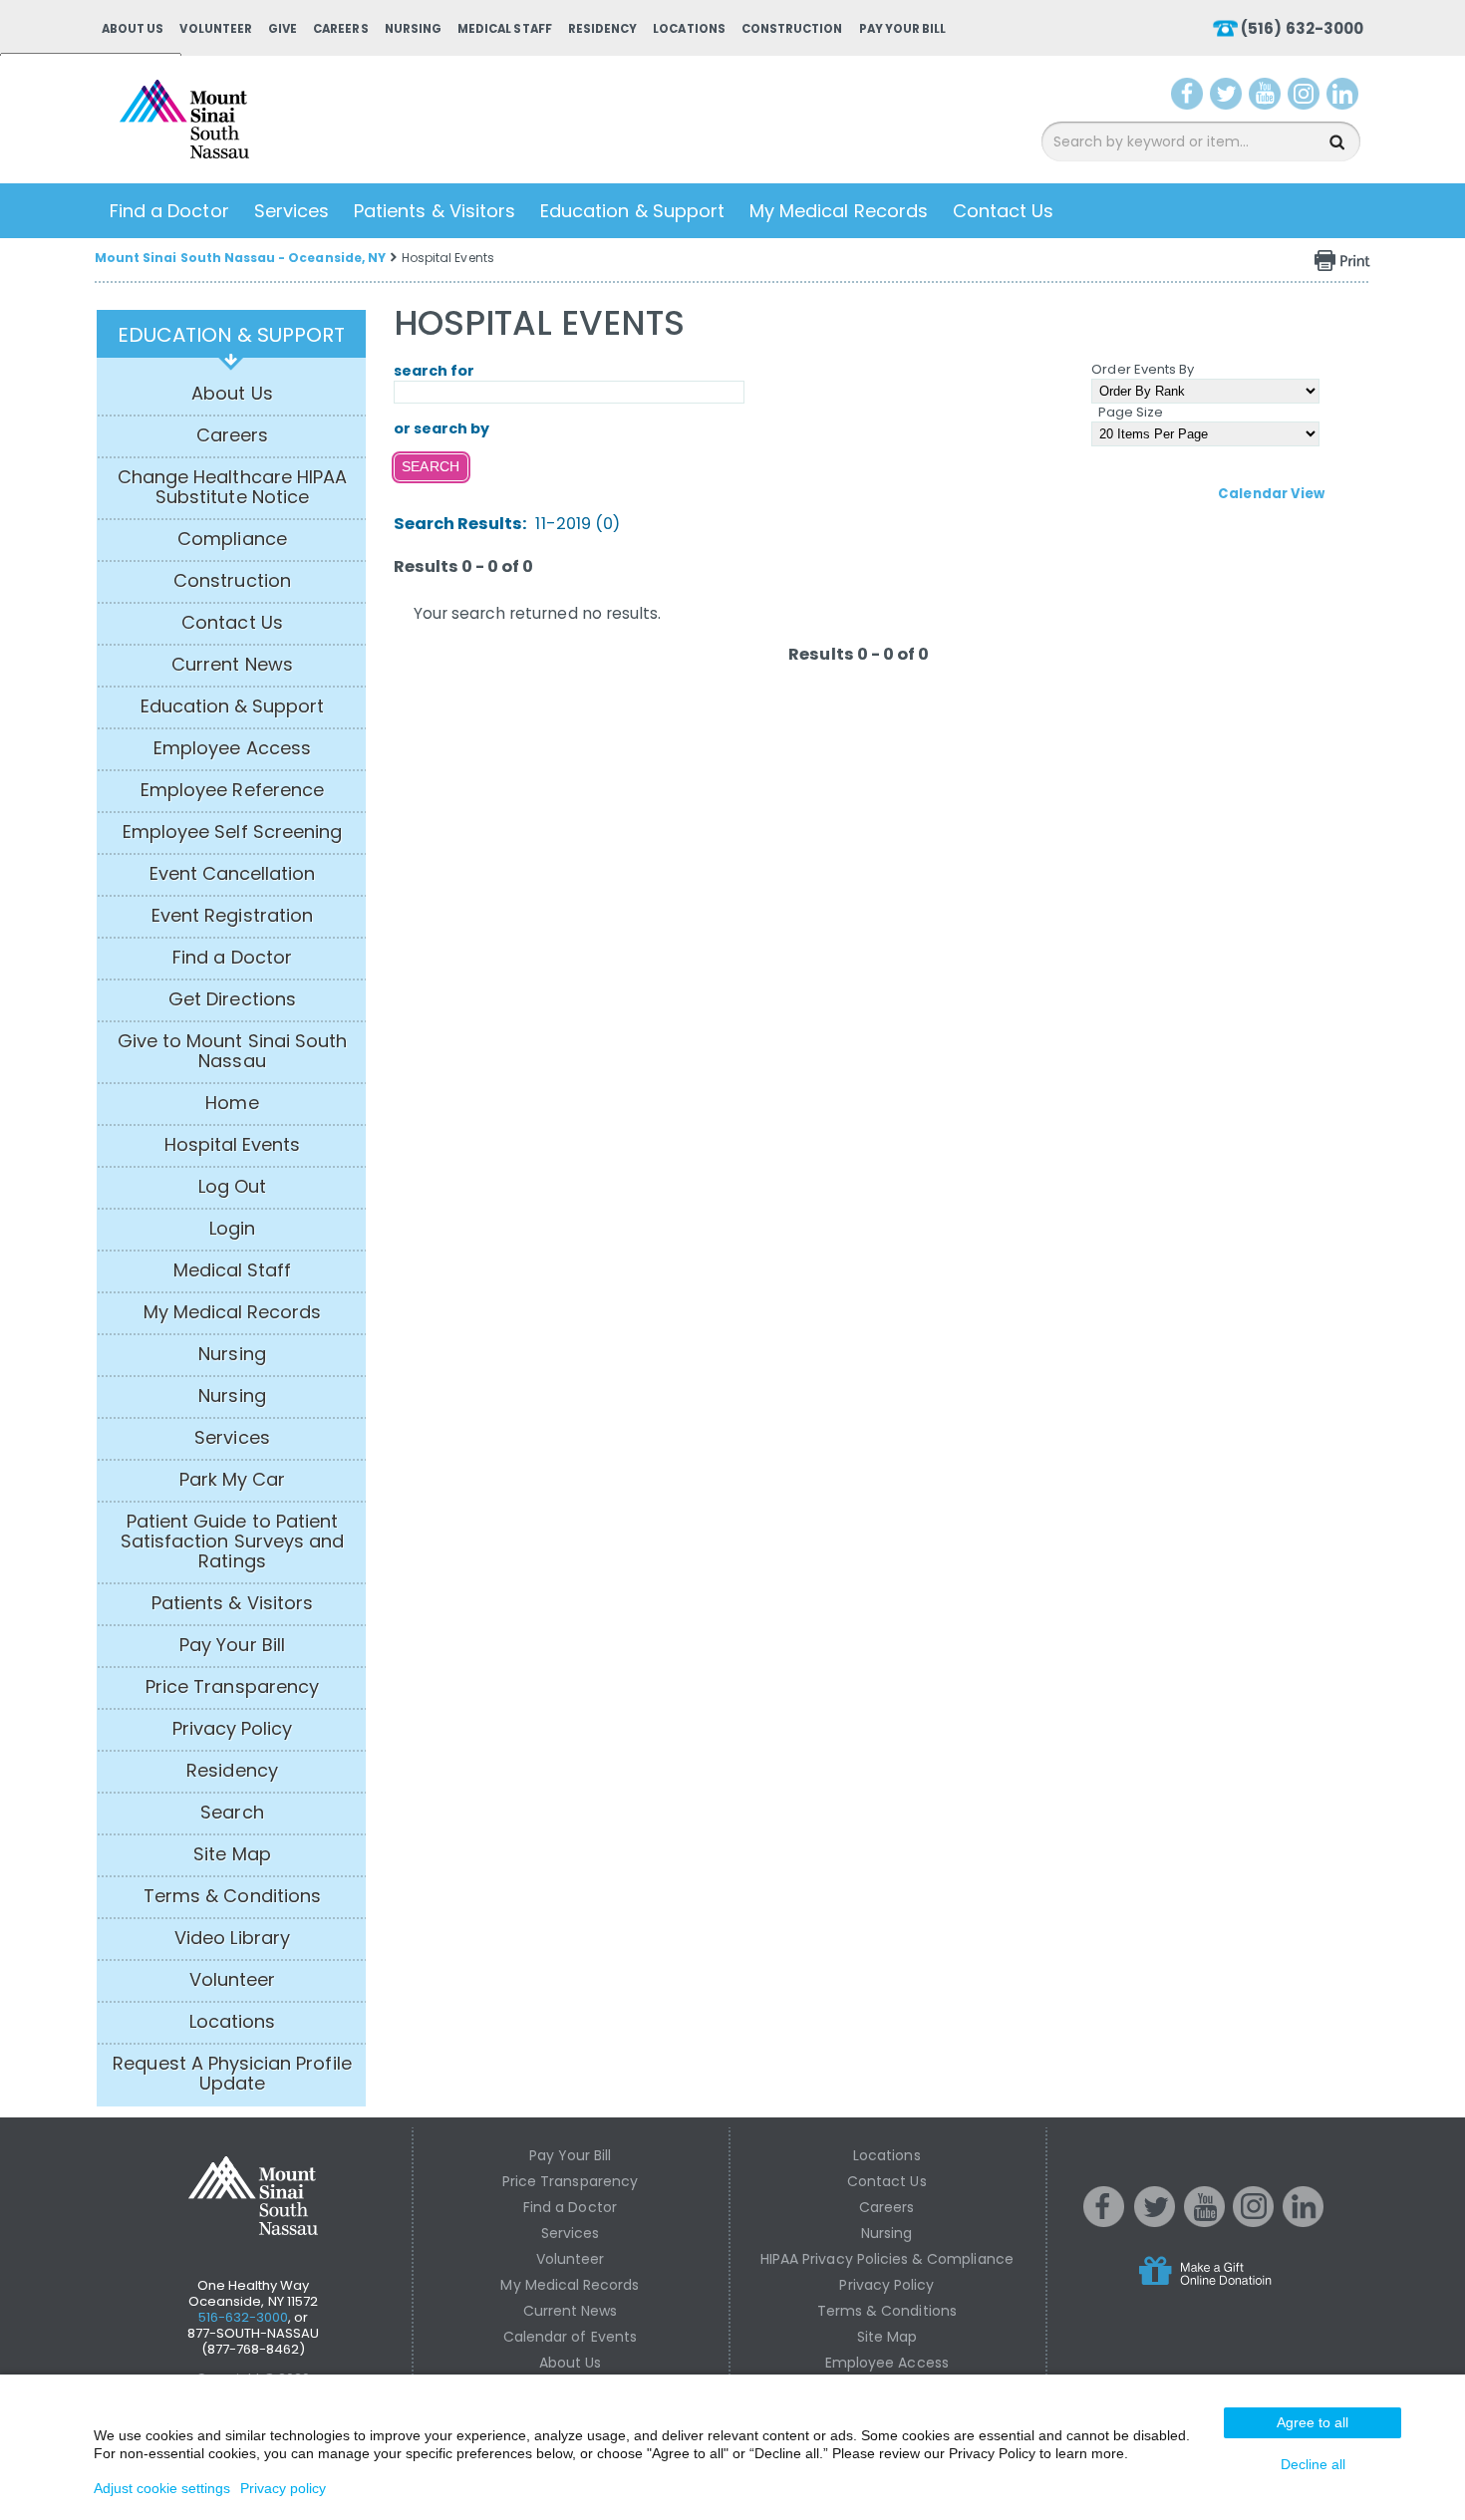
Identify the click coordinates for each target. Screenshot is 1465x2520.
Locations (689, 29)
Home (232, 1103)
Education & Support (632, 211)
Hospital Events (233, 1145)
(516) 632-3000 (1302, 28)
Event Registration (232, 916)
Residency (602, 29)
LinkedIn (1347, 98)
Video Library (232, 1938)
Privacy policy (283, 2488)
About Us (133, 29)
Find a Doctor (169, 211)
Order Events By (1143, 369)
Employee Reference (232, 790)
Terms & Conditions (232, 1896)
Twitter (1228, 98)
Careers (340, 29)
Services (292, 211)
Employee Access (232, 748)
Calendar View (1271, 494)
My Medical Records (839, 211)
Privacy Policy (233, 1729)
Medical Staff (505, 29)
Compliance (232, 539)
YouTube (1267, 98)
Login (232, 1229)
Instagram (1308, 98)
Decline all (1313, 2464)
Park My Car (233, 1480)
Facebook (1187, 98)
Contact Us (1004, 211)
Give (283, 29)
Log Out (232, 1187)
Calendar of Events (570, 2337)
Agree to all (1313, 2422)
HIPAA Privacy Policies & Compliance (887, 2259)
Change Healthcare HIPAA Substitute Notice (232, 487)
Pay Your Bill (903, 29)
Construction (792, 29)
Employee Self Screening (232, 832)
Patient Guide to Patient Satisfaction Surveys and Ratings (232, 1541)
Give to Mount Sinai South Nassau (232, 1051)
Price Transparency (232, 1687)
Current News (232, 665)
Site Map (232, 1854)
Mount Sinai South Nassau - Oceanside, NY (240, 258)
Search (232, 1813)
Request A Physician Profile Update (232, 2074)
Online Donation (1243, 2287)
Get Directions (232, 999)
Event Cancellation (233, 874)
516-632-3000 (244, 2317)
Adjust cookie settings (162, 2488)
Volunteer (215, 29)
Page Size (1131, 412)
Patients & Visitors (435, 211)
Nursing (413, 29)
